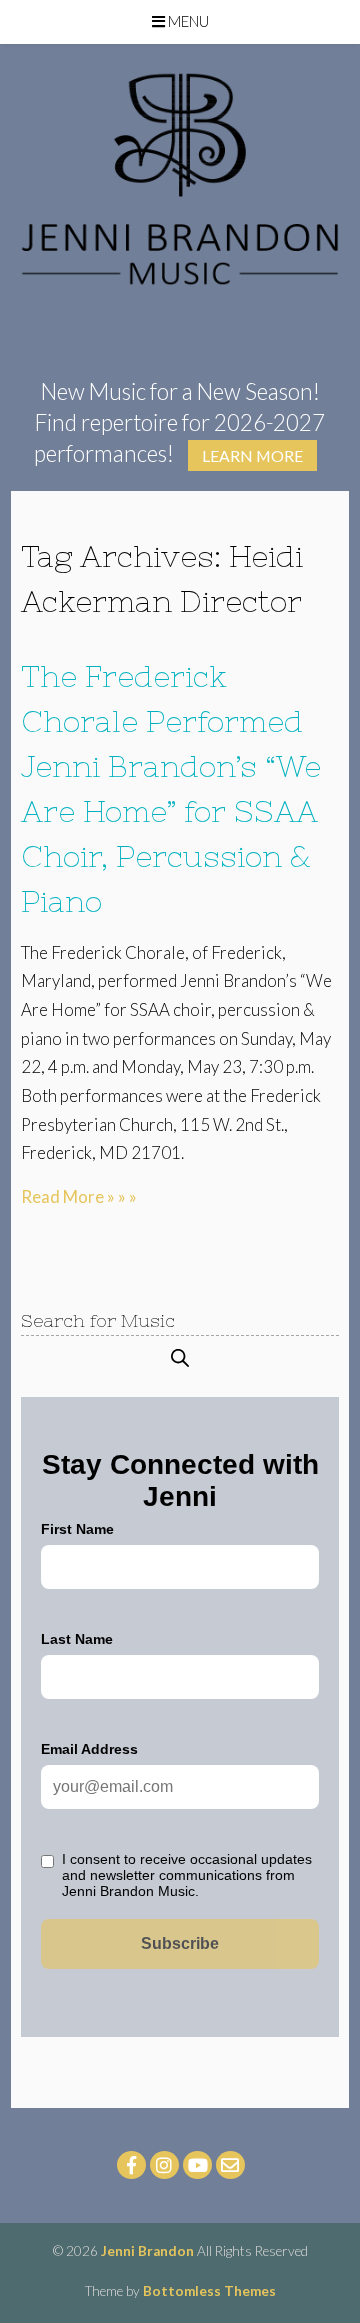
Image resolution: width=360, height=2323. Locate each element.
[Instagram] (164, 2165)
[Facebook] (131, 2165)
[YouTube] (197, 2165)
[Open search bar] (180, 1358)
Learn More (252, 455)
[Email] (230, 2165)
